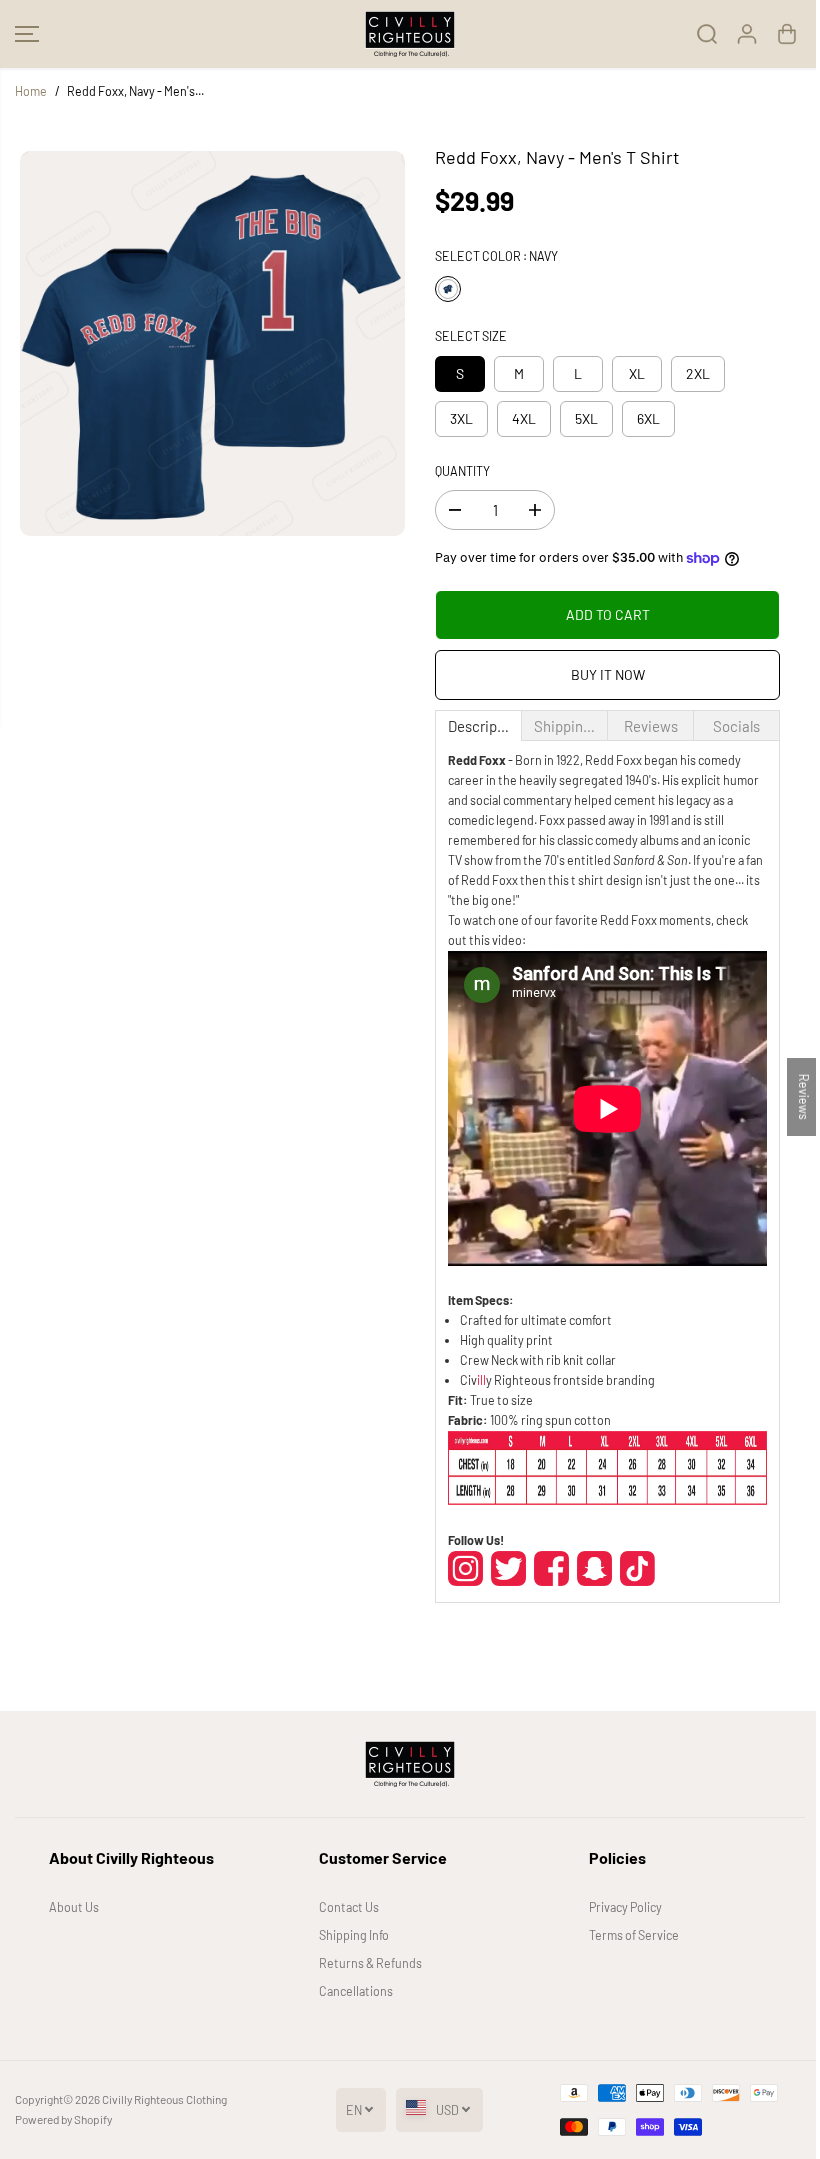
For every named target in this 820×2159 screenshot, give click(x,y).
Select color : (496, 256)
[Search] (707, 34)
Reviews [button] (804, 1096)
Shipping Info (354, 1935)
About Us (74, 1907)
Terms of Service (634, 1935)
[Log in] (747, 34)
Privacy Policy (625, 1907)
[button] (27, 34)
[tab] (478, 725)
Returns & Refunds (370, 1963)
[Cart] (787, 34)
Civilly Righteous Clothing (164, 2099)
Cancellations (356, 1991)
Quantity (462, 471)
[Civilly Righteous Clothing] (410, 34)
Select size (471, 336)
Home (31, 91)
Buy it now (608, 674)
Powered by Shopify (63, 2119)
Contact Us (349, 1907)
